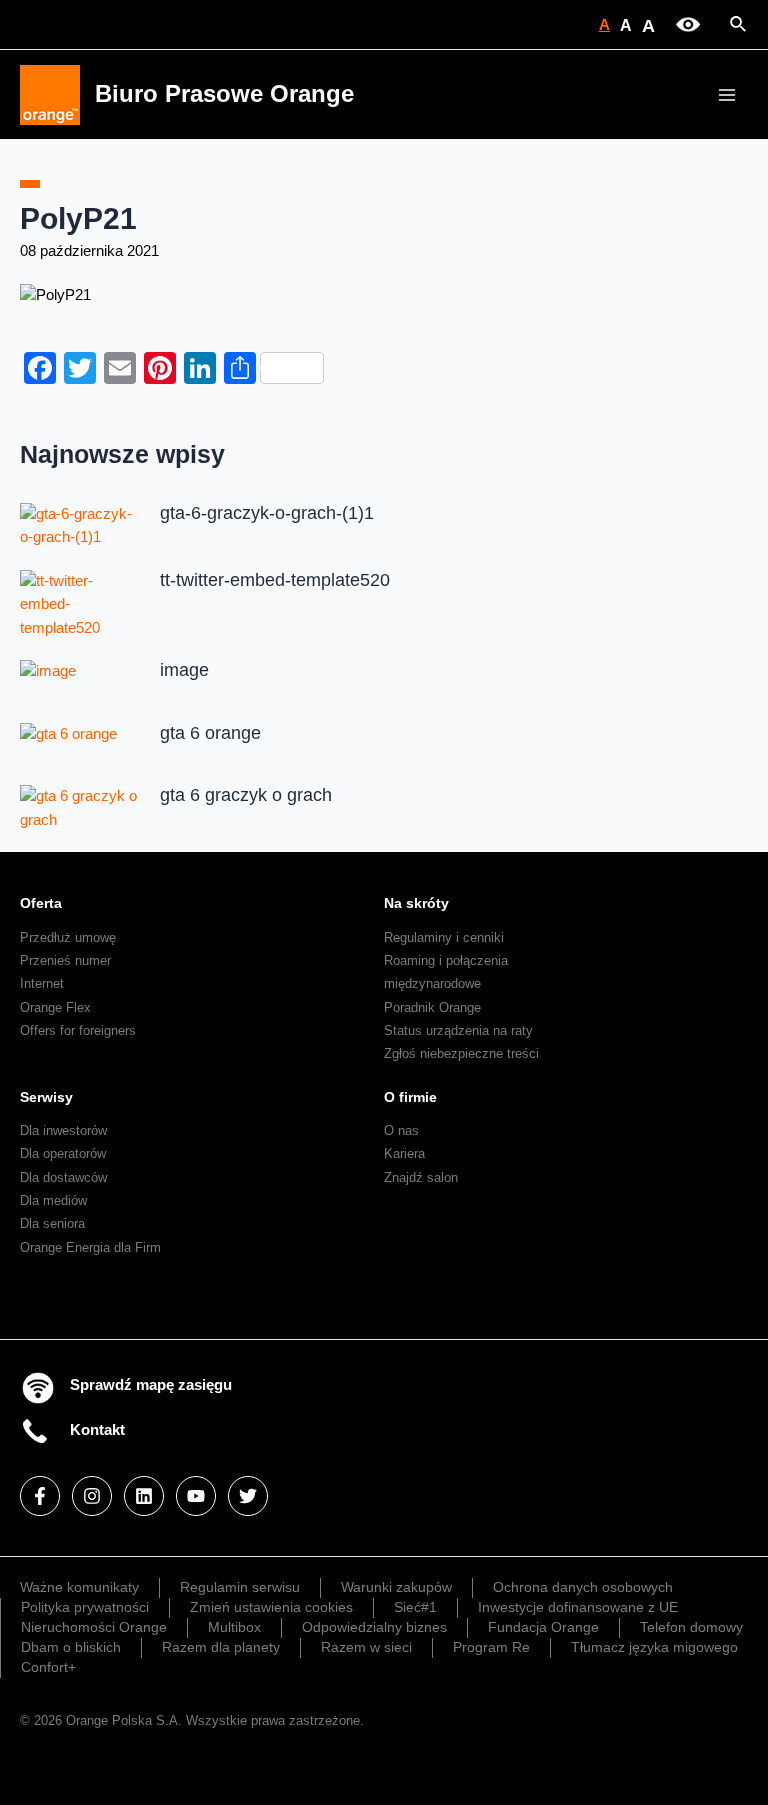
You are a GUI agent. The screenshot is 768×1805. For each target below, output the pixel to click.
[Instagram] (92, 1496)
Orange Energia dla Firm (90, 1247)
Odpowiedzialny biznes (374, 1627)
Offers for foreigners (78, 1030)
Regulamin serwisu (240, 1587)
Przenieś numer (65, 960)
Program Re (491, 1647)
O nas (401, 1130)
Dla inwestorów (63, 1130)
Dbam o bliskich (71, 1647)
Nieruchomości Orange (94, 1627)
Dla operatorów (63, 1153)
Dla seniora (52, 1223)
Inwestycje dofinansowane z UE (578, 1607)
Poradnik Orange (432, 1007)
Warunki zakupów (396, 1587)
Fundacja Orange (543, 1627)
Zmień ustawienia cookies (271, 1607)
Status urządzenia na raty (458, 1030)
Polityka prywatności (85, 1607)
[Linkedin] (144, 1496)
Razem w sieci (366, 1647)
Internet (42, 983)
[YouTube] (196, 1496)
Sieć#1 (415, 1607)
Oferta (41, 903)
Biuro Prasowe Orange (224, 94)
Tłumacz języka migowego (654, 1647)
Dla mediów (53, 1200)
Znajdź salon (421, 1177)
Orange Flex (55, 1007)
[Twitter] (248, 1496)
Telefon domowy (691, 1627)
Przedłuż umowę (68, 937)
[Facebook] (40, 1496)
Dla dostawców (63, 1177)
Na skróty (416, 903)
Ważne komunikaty (79, 1587)
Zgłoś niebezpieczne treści (461, 1053)
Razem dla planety (221, 1647)
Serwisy (46, 1097)
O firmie (410, 1097)
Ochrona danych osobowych (583, 1587)
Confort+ (48, 1667)
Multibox (234, 1627)
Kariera (404, 1153)
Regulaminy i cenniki (444, 937)
